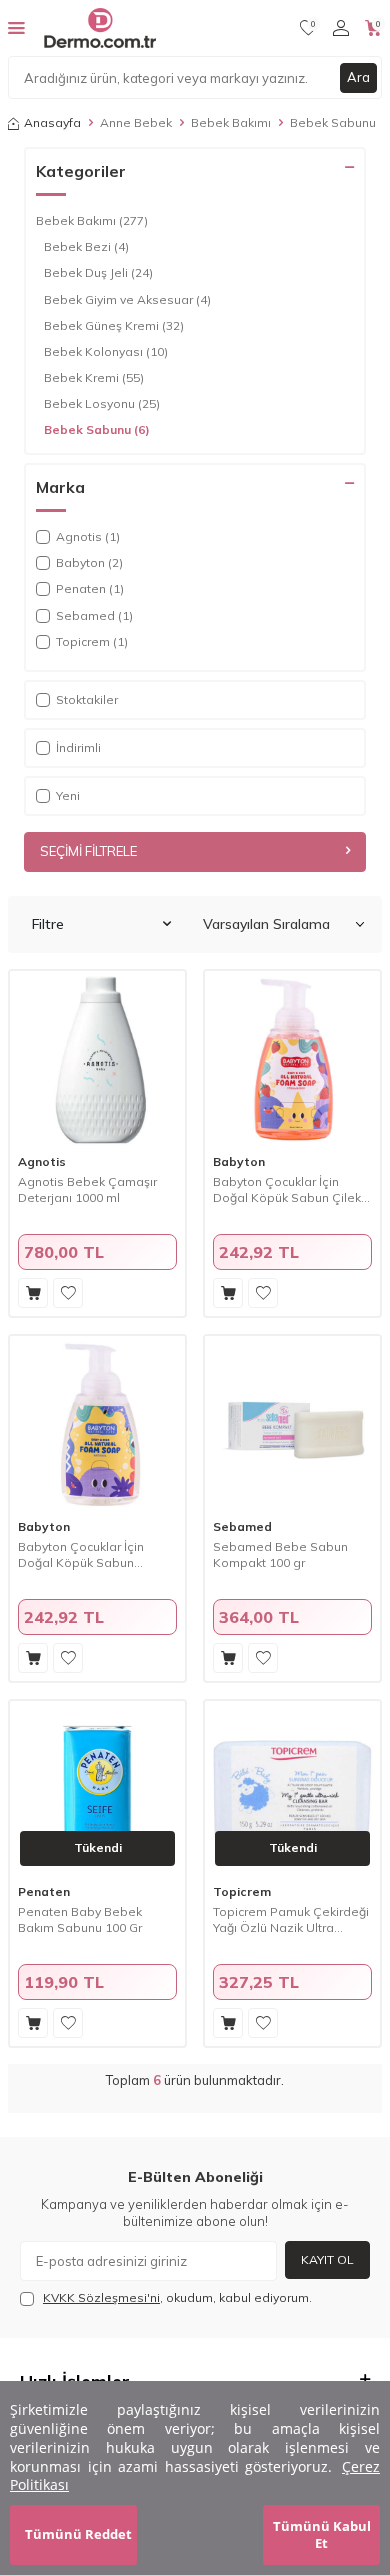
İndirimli (78, 747)
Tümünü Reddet (78, 2534)
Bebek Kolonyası (106, 351)
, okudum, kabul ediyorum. (177, 2297)
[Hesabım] (341, 28)
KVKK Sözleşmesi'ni (101, 2297)
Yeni (68, 795)
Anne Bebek (136, 122)
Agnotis (42, 1161)
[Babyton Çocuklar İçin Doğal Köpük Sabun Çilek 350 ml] (292, 1058)
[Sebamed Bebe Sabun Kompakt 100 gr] (292, 1423)
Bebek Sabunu (97, 429)
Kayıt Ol (327, 2259)
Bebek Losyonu (102, 403)
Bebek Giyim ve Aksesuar (127, 299)
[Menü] (16, 27)
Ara (358, 77)
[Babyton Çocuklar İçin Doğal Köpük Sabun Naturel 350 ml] (97, 1423)
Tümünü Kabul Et (322, 2534)
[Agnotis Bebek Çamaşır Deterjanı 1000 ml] (97, 1058)
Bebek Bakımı (231, 122)
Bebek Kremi (94, 377)
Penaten (44, 1891)
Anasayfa (52, 122)
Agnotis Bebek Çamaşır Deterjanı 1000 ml (87, 1189)
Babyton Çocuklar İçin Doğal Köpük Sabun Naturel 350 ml (81, 1554)
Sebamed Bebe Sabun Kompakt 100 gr (280, 1554)
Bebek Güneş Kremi (114, 325)
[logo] (99, 28)
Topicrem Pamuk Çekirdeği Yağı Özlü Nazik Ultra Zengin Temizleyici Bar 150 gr (291, 1919)
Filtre (48, 924)
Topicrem (242, 1891)
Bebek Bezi (86, 246)
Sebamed (242, 1526)
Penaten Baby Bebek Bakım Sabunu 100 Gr (80, 1919)
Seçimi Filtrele (88, 851)
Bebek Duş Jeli (98, 272)
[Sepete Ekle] (33, 1293)
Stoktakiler (87, 699)
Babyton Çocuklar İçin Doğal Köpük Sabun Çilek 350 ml (287, 1189)
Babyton (239, 1161)
